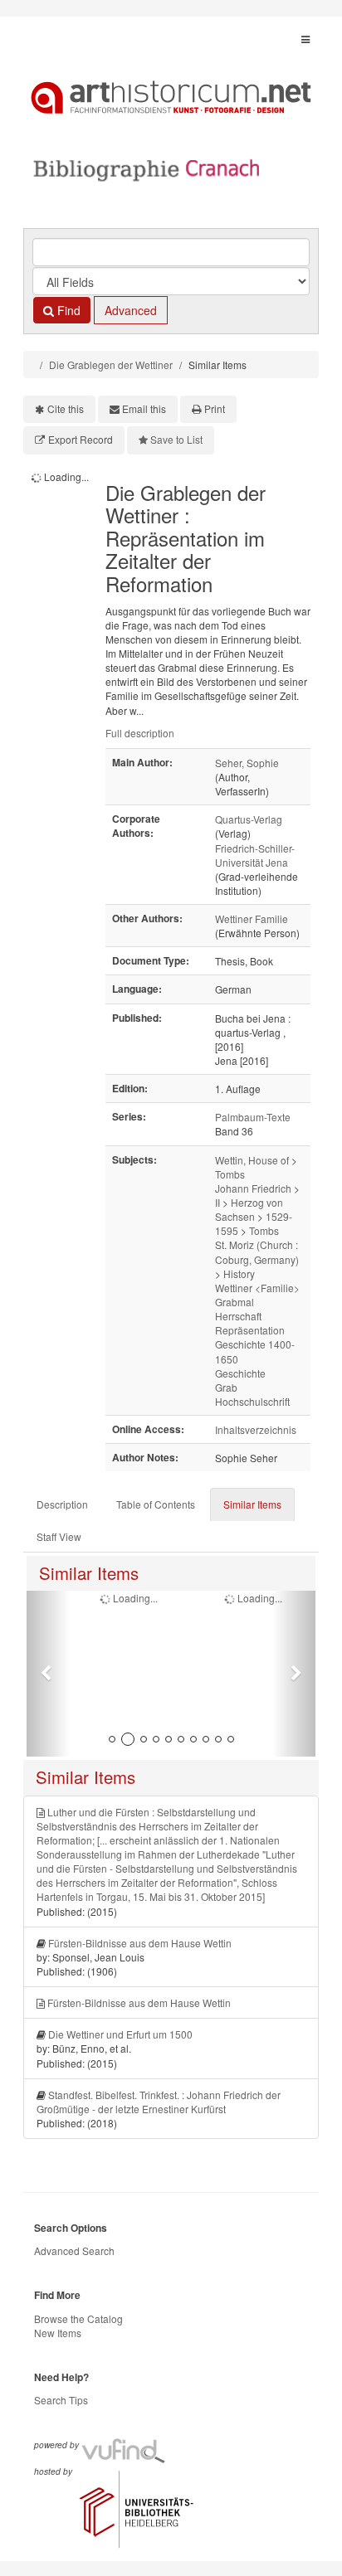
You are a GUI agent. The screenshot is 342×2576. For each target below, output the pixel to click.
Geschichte (240, 1373)
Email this (144, 408)
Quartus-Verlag (249, 819)
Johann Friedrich (253, 1188)
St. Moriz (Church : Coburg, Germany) (257, 1252)
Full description (140, 733)
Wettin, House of (252, 1160)
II (217, 1202)
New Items (58, 2333)
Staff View (59, 1536)
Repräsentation (250, 1330)
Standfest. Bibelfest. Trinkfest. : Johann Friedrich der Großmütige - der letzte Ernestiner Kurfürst (159, 2102)
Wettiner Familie (252, 919)
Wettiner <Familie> (257, 1288)
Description (62, 1504)
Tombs (230, 1174)
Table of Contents (156, 1504)
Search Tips (61, 2400)
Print (215, 408)
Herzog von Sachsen (249, 1209)
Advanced (131, 310)
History (239, 1273)
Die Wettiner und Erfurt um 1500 (120, 2034)
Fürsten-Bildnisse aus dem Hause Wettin (140, 1943)
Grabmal (235, 1302)
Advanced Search (74, 2250)
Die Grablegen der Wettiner (111, 365)
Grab (226, 1387)
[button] (48, 1674)
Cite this (66, 408)
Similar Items (252, 1504)
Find (67, 310)
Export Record (81, 439)
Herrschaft (238, 1316)
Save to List (176, 439)
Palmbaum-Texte (253, 1117)
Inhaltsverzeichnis (256, 1429)
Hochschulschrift (252, 1401)
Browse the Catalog (78, 2318)
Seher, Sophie (247, 763)
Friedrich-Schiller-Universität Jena (255, 855)
